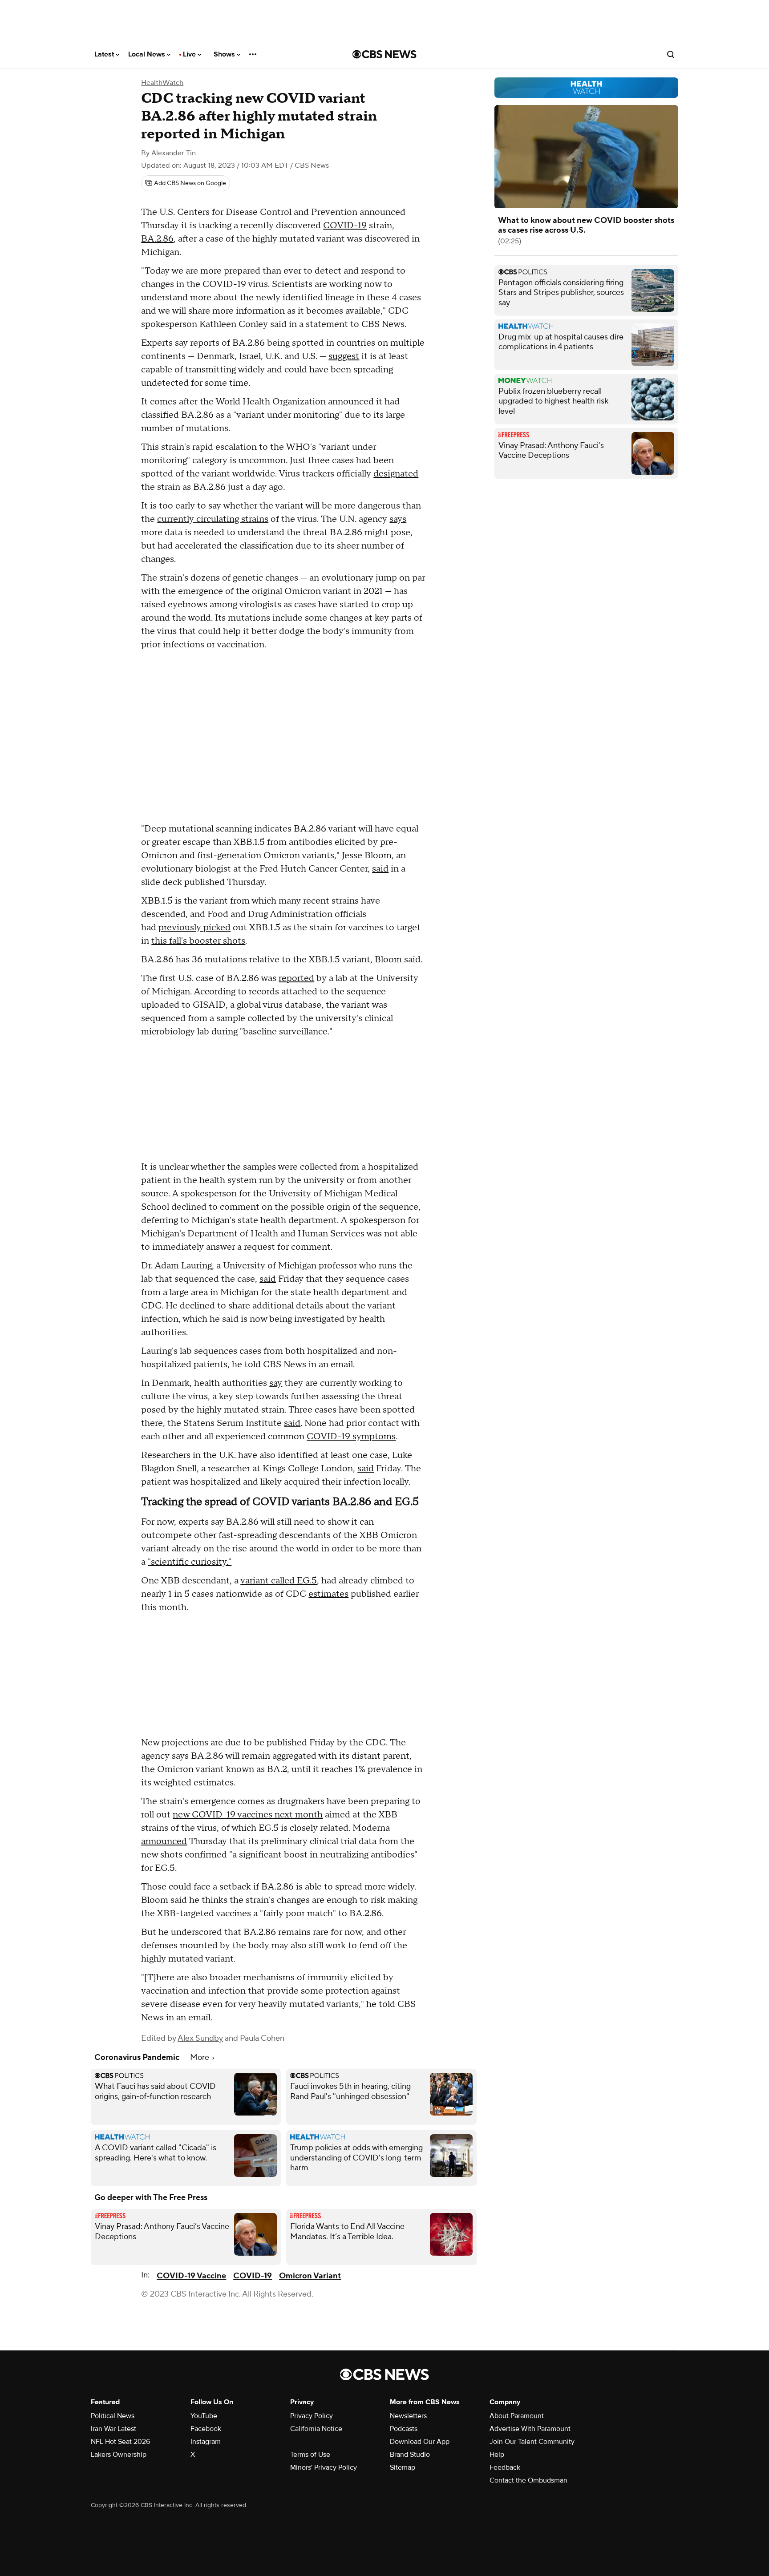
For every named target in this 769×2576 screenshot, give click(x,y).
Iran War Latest (113, 2429)
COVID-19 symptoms (351, 1437)
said (380, 869)
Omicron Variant (310, 2276)
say (276, 1383)
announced (164, 1841)
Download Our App (420, 2442)
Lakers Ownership (119, 2455)
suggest (344, 356)
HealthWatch (162, 83)
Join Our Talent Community (532, 2442)
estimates (328, 1594)
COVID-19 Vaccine (191, 2276)
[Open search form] (671, 54)
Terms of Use (310, 2455)
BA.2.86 (157, 239)
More (200, 2057)
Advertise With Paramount (530, 2429)
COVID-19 (345, 226)
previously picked (194, 928)
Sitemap (403, 2467)
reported (296, 978)
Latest (105, 54)
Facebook (206, 2429)
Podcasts (404, 2429)
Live (190, 54)
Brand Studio (410, 2455)
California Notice (316, 2429)
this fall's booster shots (198, 941)
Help (497, 2455)
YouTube (204, 2416)
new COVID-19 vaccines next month (248, 1815)
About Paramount (517, 2416)
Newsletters (408, 2416)
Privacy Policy (312, 2416)
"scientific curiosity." (190, 1562)
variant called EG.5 (279, 1581)
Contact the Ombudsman (528, 2480)
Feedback (505, 2467)
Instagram (206, 2442)
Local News (148, 54)
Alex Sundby (200, 2038)
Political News (113, 2416)
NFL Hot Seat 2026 (120, 2442)
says (398, 519)
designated (396, 474)
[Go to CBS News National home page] (384, 54)
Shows (225, 54)
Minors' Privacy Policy (324, 2467)
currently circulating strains (213, 519)
